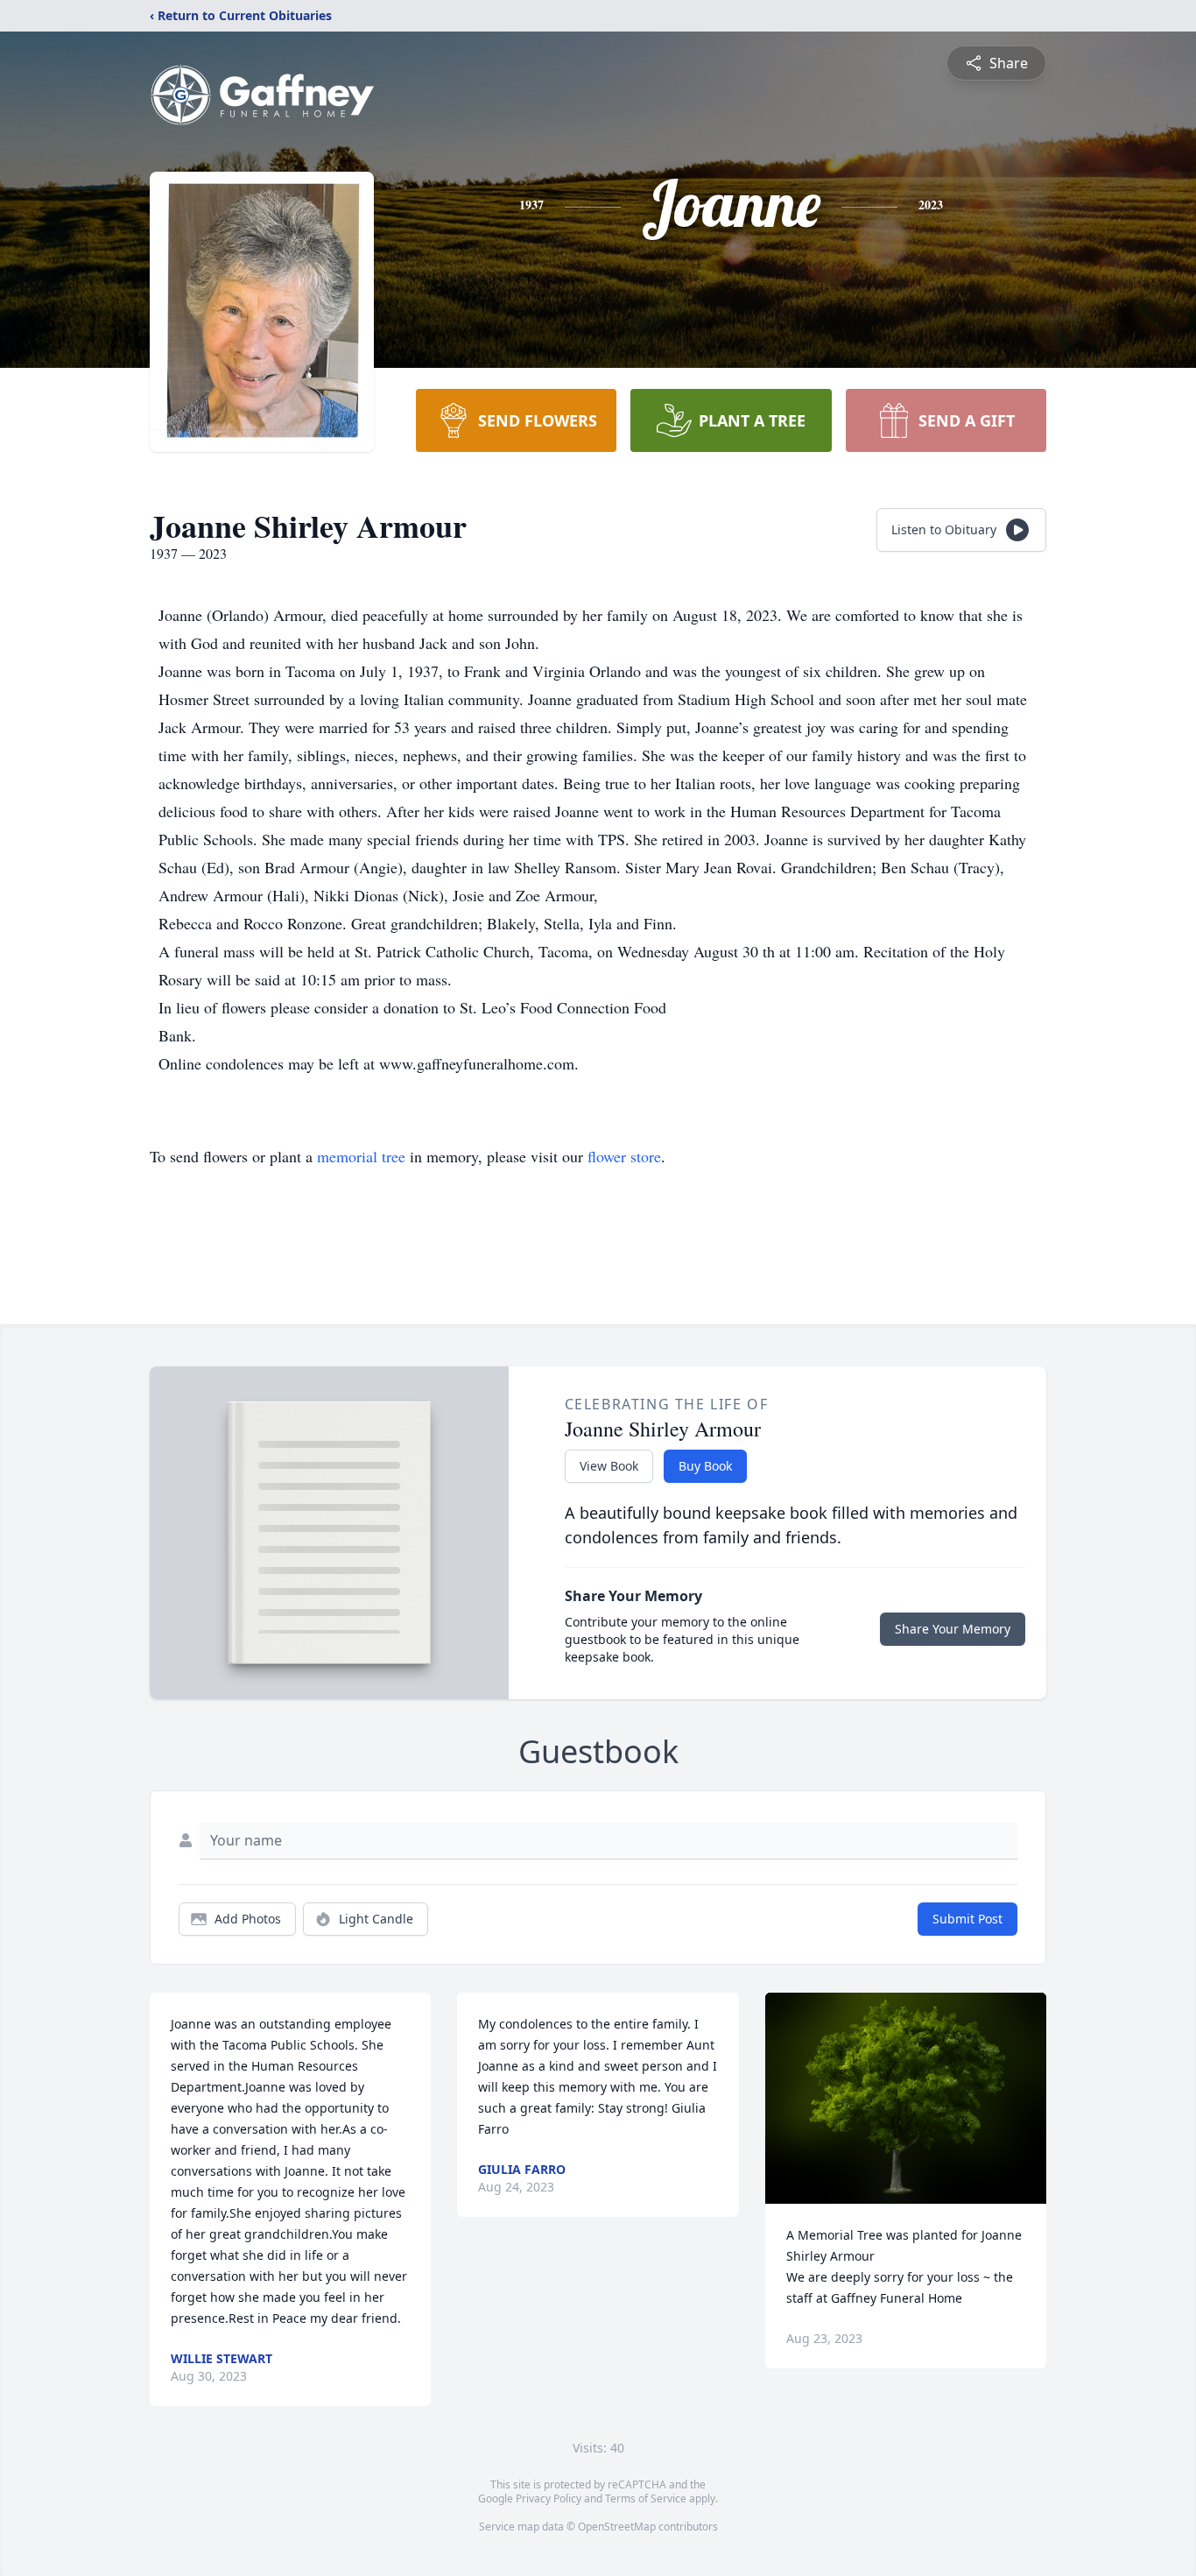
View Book (609, 1466)
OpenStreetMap (617, 2527)
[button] (906, 2098)
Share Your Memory (953, 1629)
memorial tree (361, 1156)
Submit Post (967, 1919)
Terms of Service (646, 2498)
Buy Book (705, 1466)
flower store (624, 1156)
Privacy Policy (549, 2498)
